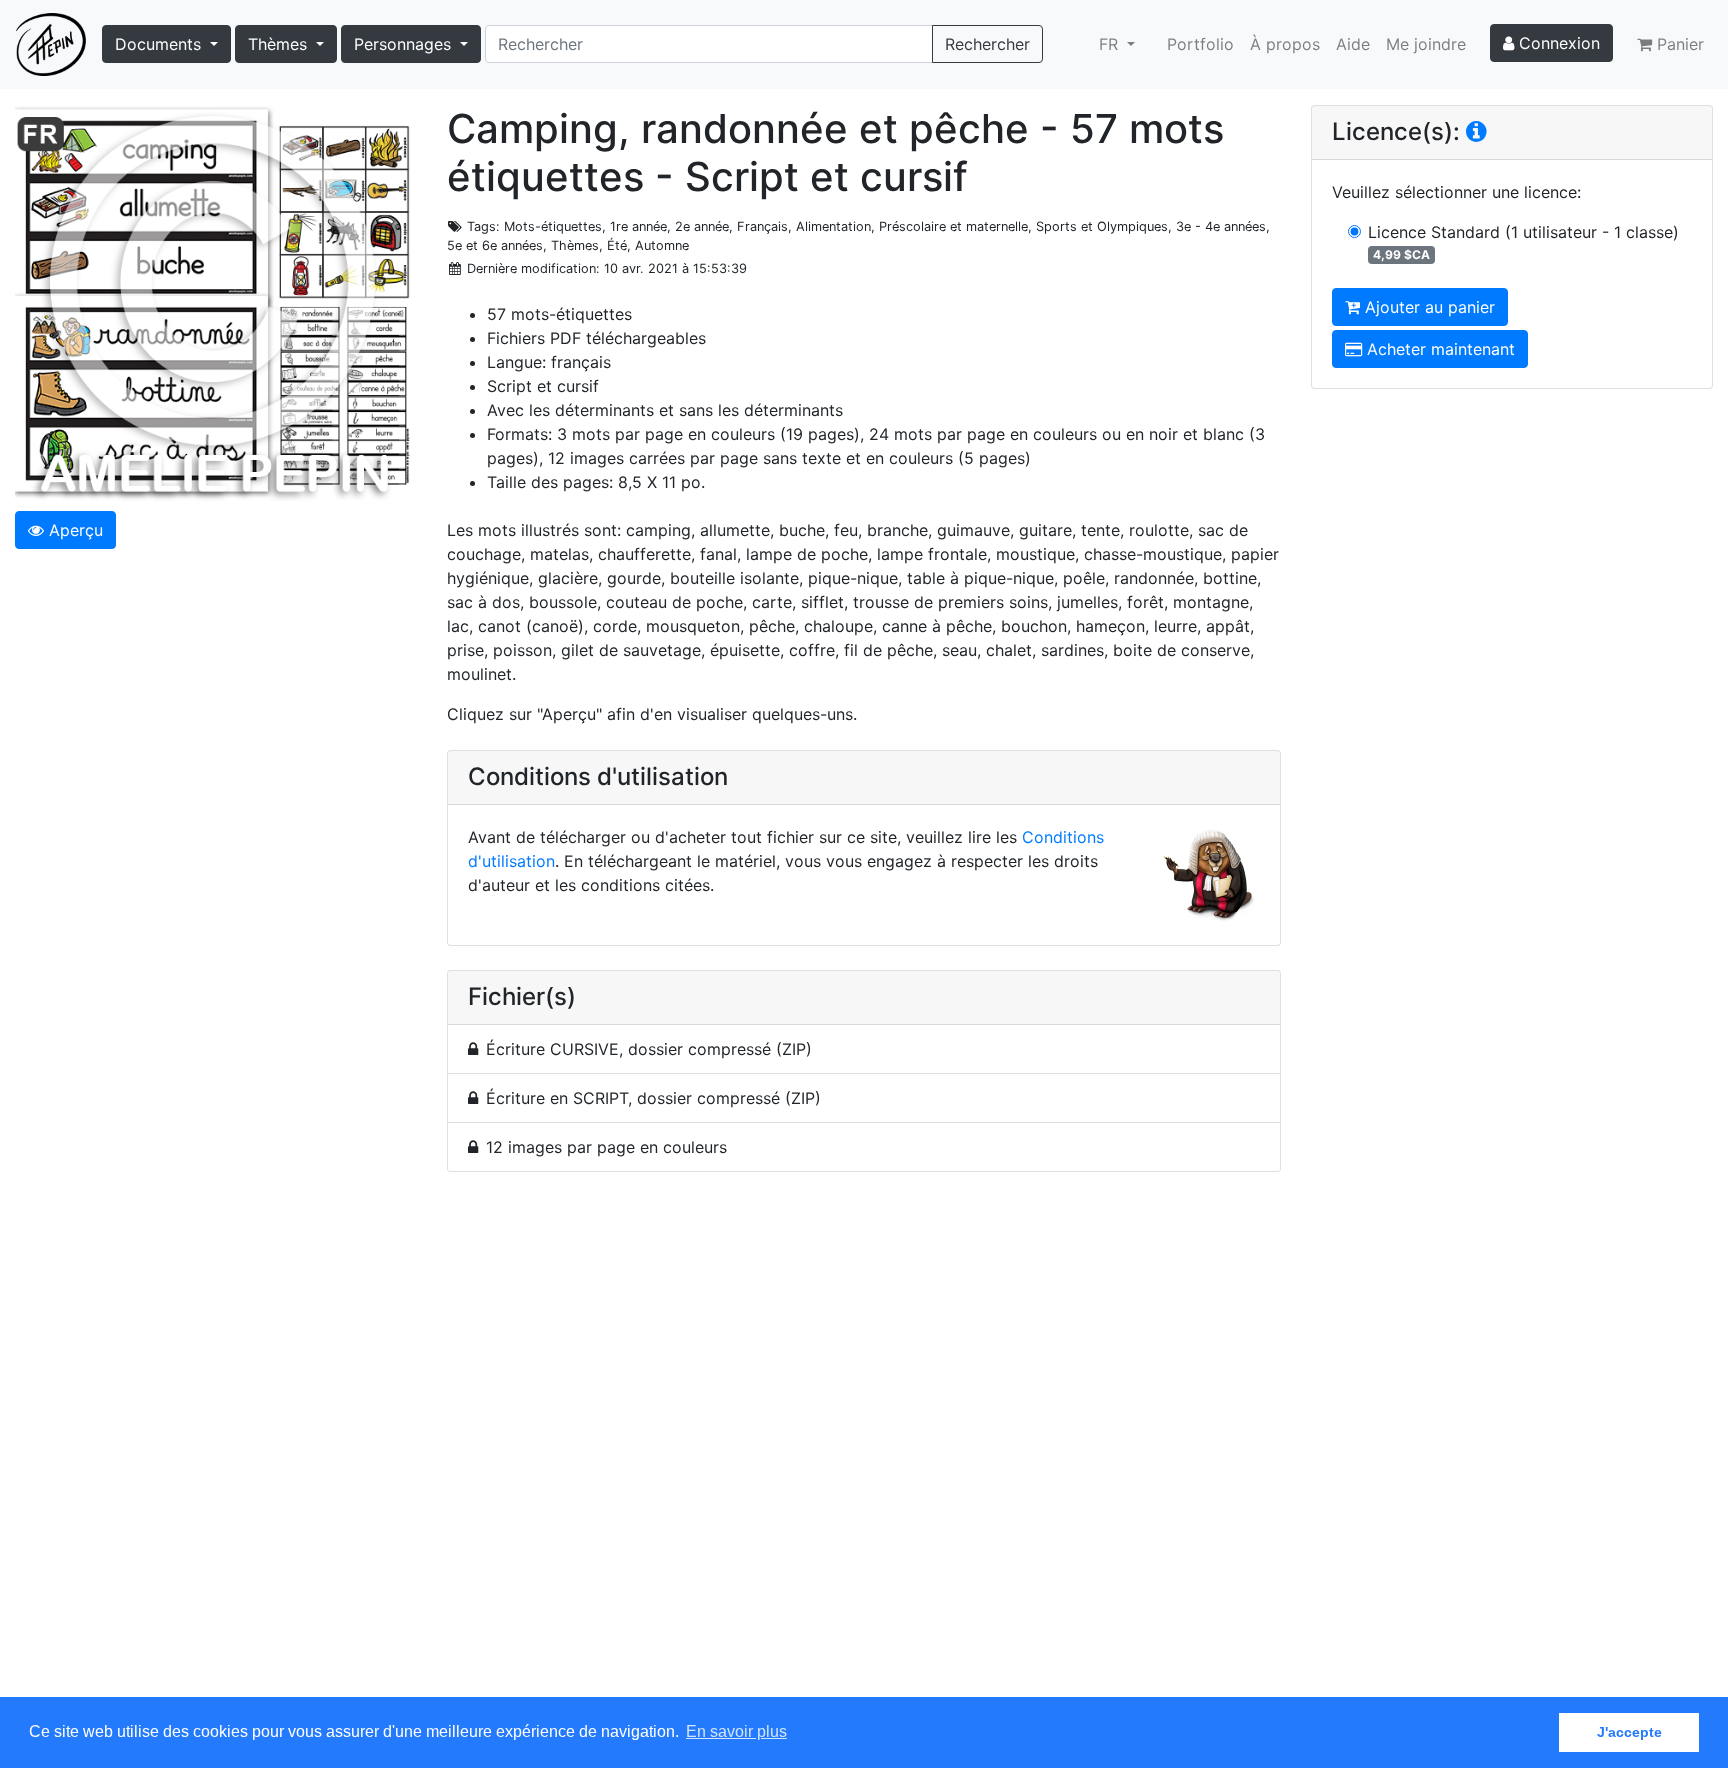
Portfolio (1200, 44)
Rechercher (987, 44)
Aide (1353, 44)
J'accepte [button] (1629, 1732)
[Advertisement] (864, 1446)
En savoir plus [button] (736, 1731)
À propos (1285, 44)
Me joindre (1426, 44)
